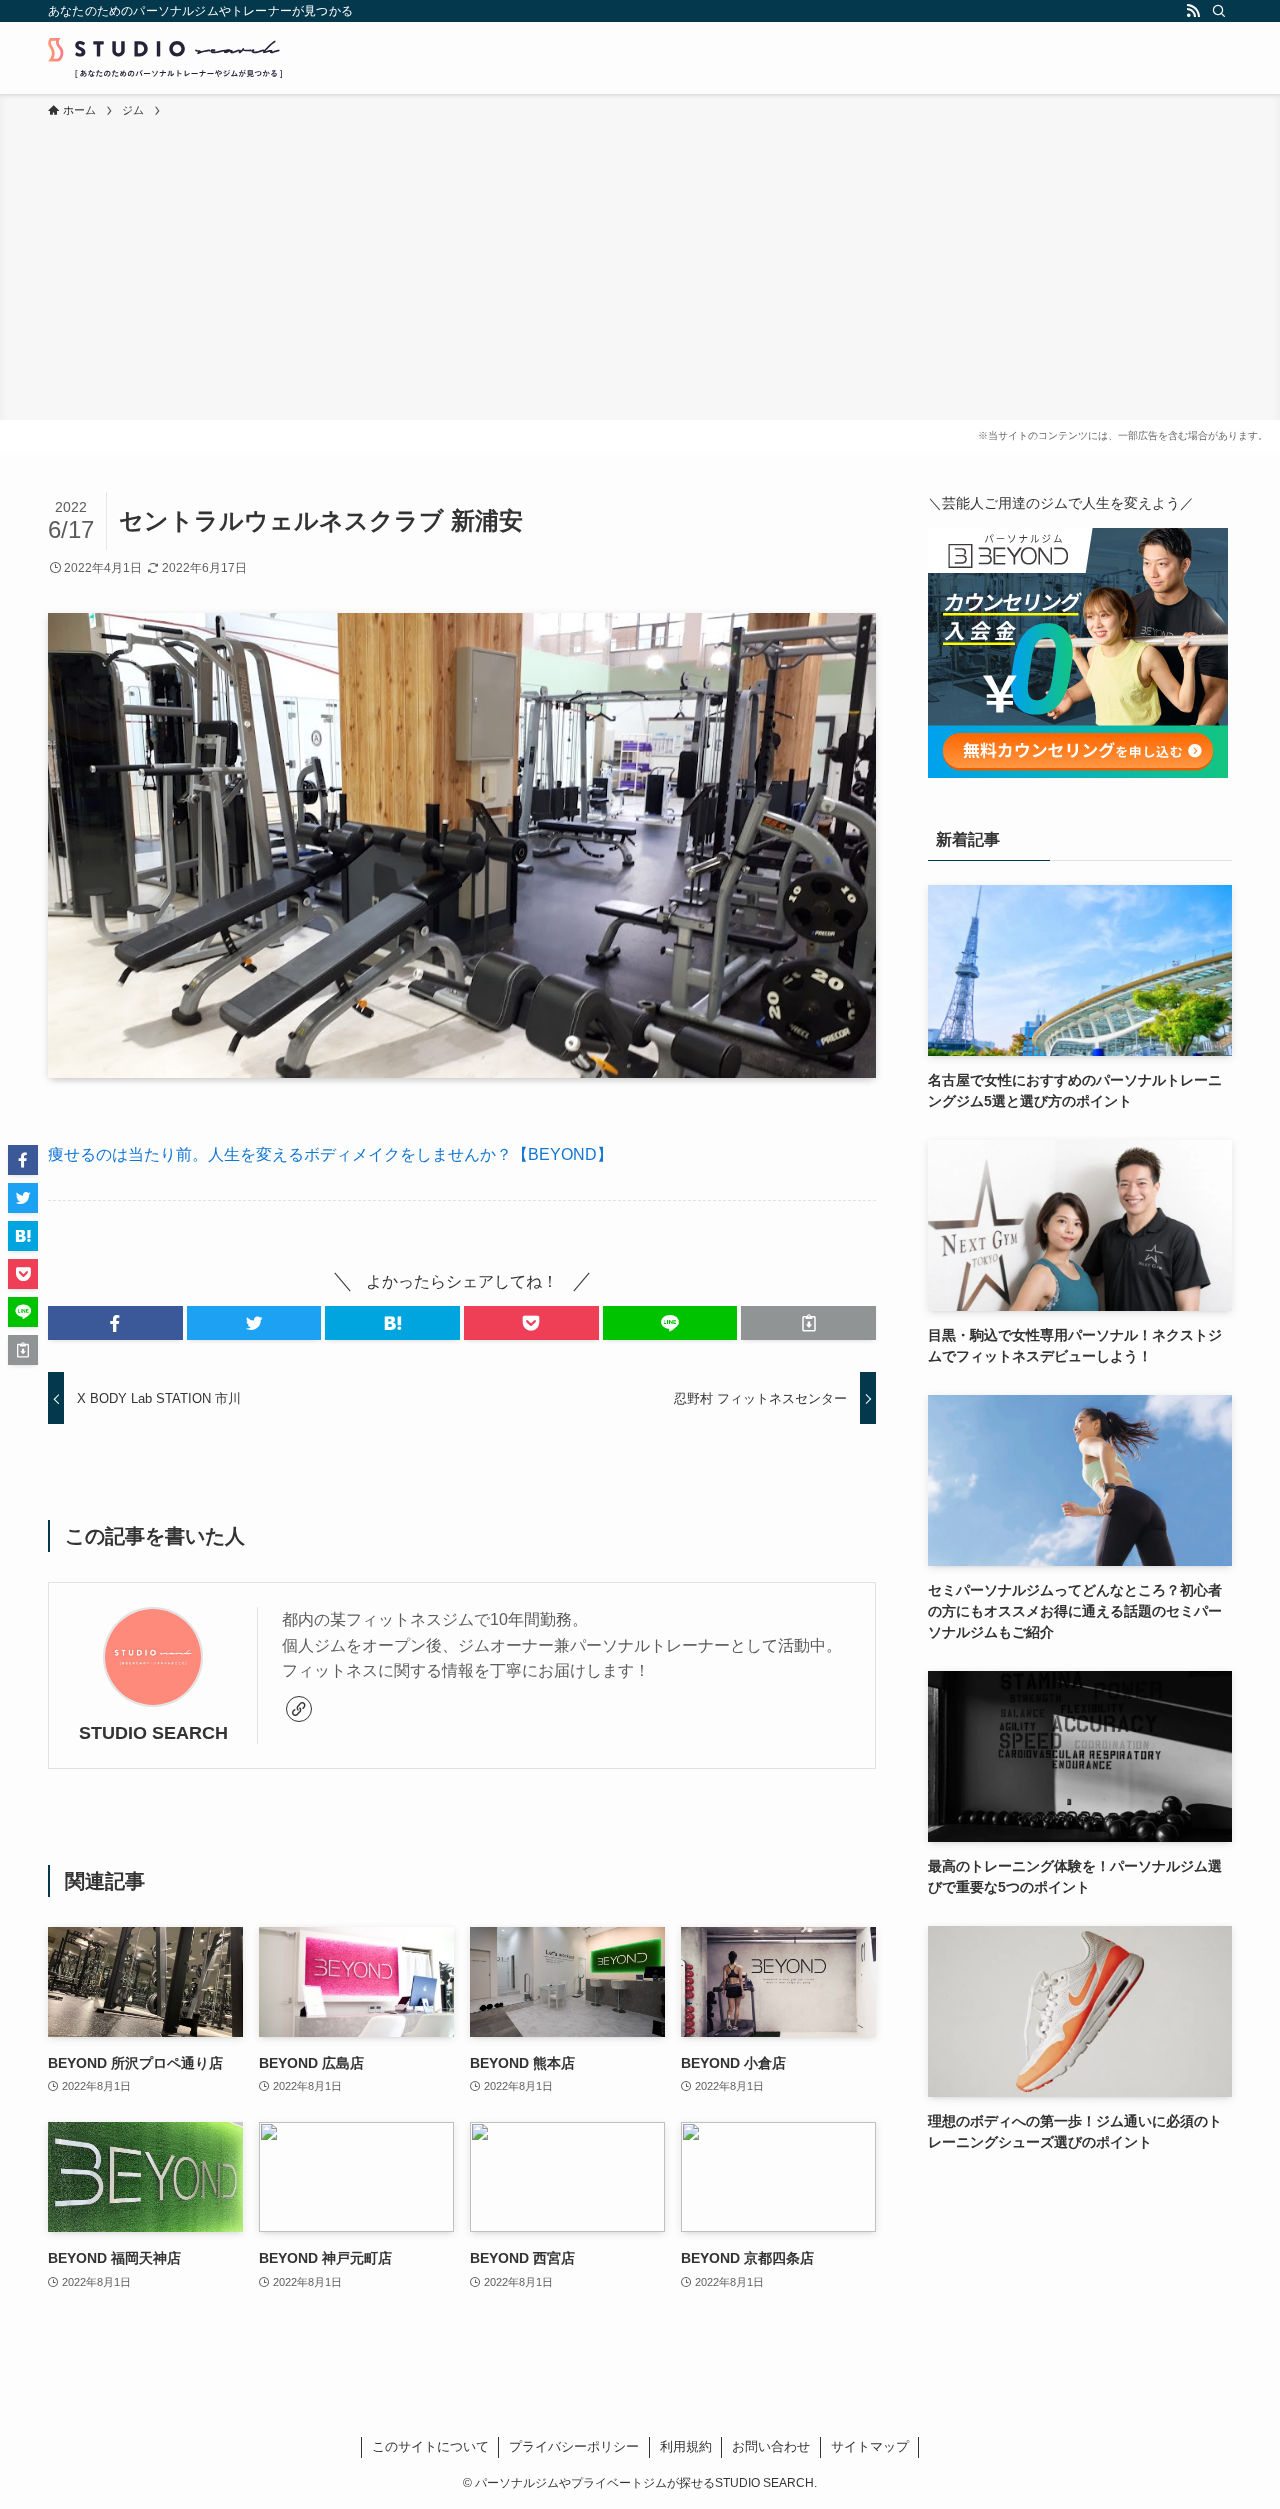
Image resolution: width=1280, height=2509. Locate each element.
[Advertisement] (640, 270)
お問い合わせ (771, 2446)
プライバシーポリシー (574, 2446)
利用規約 (686, 2446)
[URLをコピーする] (808, 1323)
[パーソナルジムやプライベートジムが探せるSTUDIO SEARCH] (165, 58)
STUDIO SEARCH (153, 1733)
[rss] (1193, 11)
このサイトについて (430, 2446)
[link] (299, 1709)
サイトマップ (870, 2446)
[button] (115, 1323)
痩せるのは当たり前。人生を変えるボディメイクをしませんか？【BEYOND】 (330, 1154)
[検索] (1219, 11)
